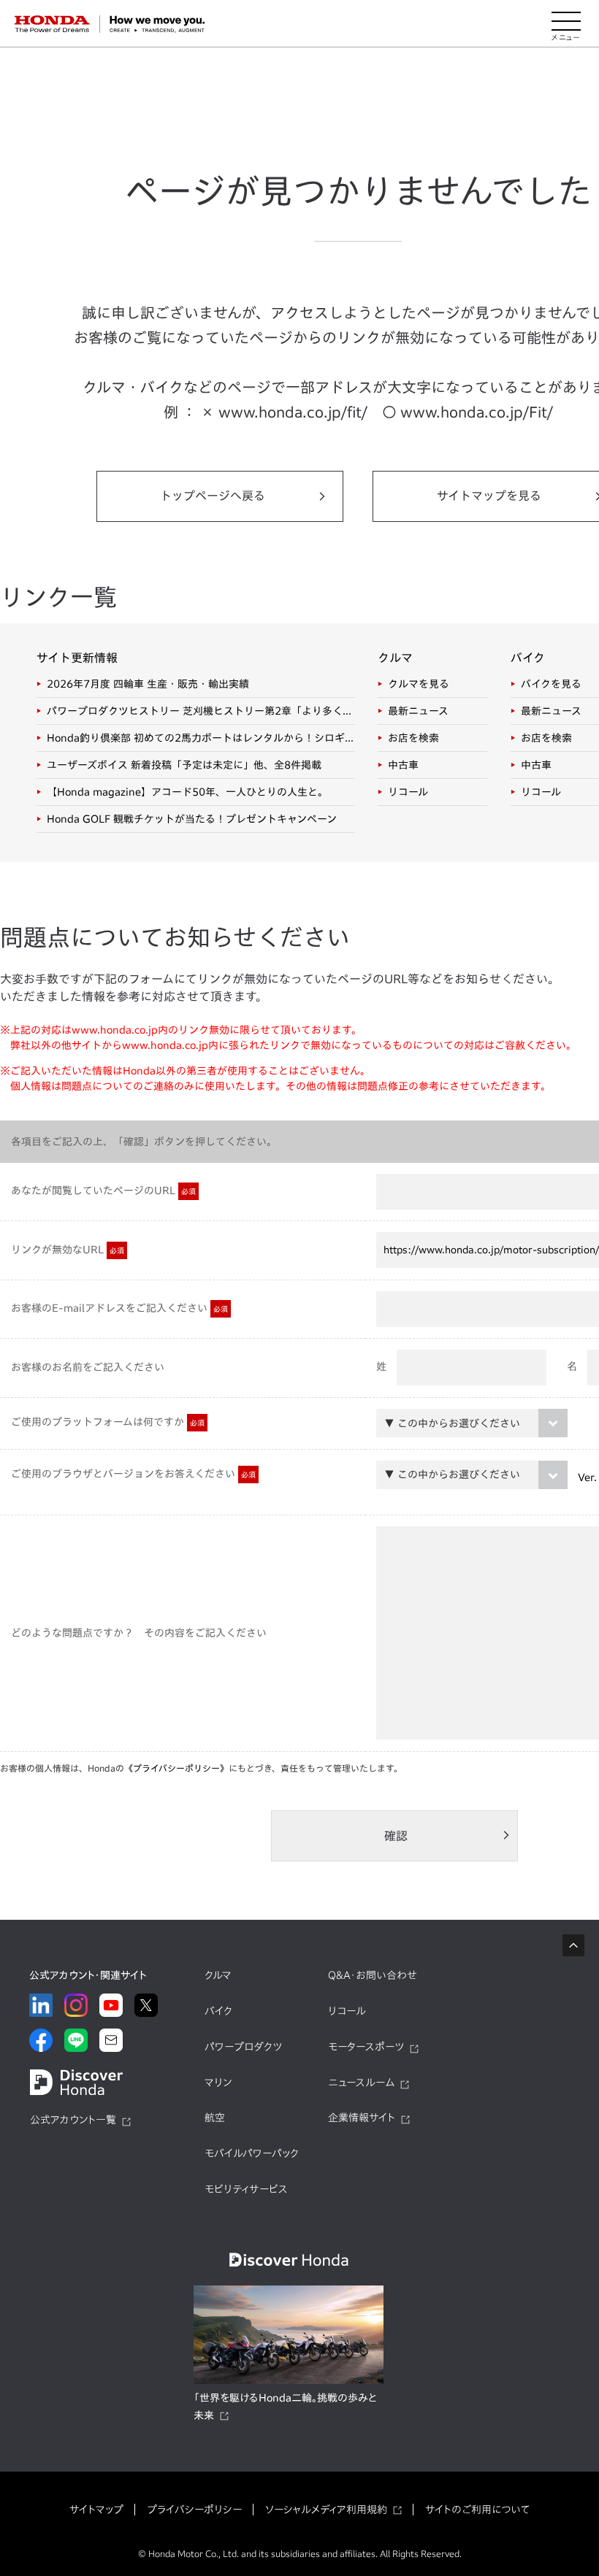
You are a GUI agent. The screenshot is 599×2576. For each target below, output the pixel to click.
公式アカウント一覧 (73, 2120)
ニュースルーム (361, 2083)
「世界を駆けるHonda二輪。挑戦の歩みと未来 (285, 2407)
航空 (215, 2118)
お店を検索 (413, 738)
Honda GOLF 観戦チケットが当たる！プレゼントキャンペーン (192, 819)
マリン (218, 2083)
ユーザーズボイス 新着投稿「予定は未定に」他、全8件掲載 (184, 765)
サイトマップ (96, 2510)
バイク (528, 658)
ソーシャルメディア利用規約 (326, 2510)
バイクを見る (551, 684)
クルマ (395, 658)
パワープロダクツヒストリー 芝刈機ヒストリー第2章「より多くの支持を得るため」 (201, 711)
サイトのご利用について (477, 2510)
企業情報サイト (362, 2118)
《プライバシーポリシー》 (176, 1768)
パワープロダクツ (243, 2047)
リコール (408, 792)
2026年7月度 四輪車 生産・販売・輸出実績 (148, 684)
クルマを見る (419, 684)
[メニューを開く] (566, 24)
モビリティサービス (246, 2189)
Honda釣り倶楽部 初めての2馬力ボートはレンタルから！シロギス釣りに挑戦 (201, 738)
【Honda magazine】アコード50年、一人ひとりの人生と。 (187, 792)
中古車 (403, 765)
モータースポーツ (366, 2047)
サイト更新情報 (77, 658)
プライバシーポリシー (194, 2510)
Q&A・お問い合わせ (373, 1975)
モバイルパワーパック (252, 2153)
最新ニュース (418, 711)
